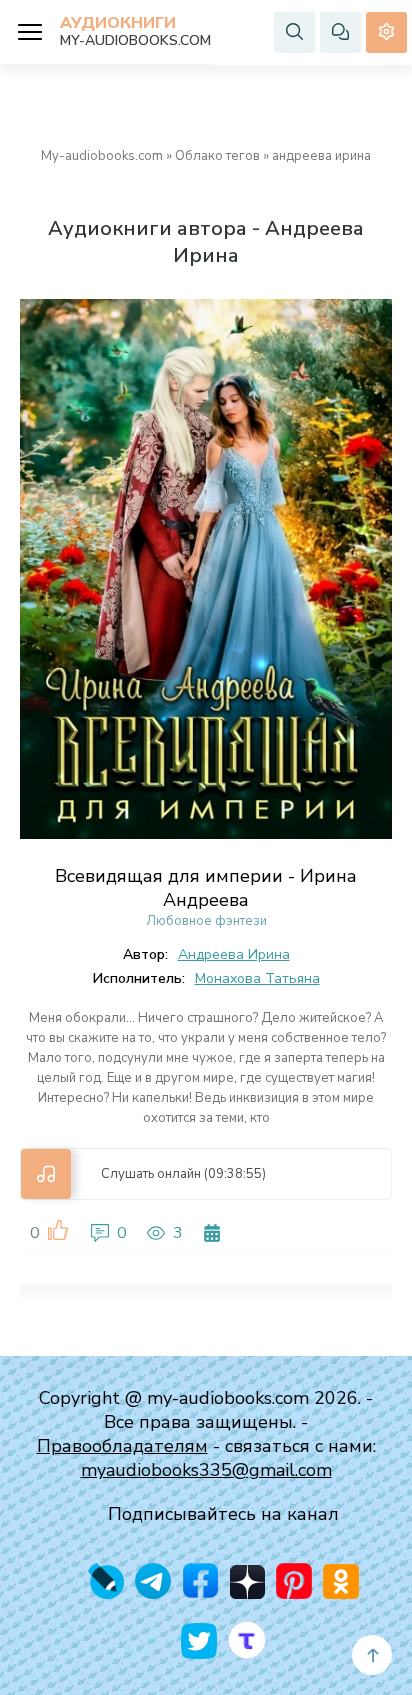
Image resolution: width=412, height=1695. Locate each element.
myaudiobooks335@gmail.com (206, 1470)
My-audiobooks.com (102, 156)
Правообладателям (122, 1446)
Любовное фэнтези (206, 921)
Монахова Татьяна (257, 978)
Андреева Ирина (234, 954)
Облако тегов (217, 156)
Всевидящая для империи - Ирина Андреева (206, 888)
